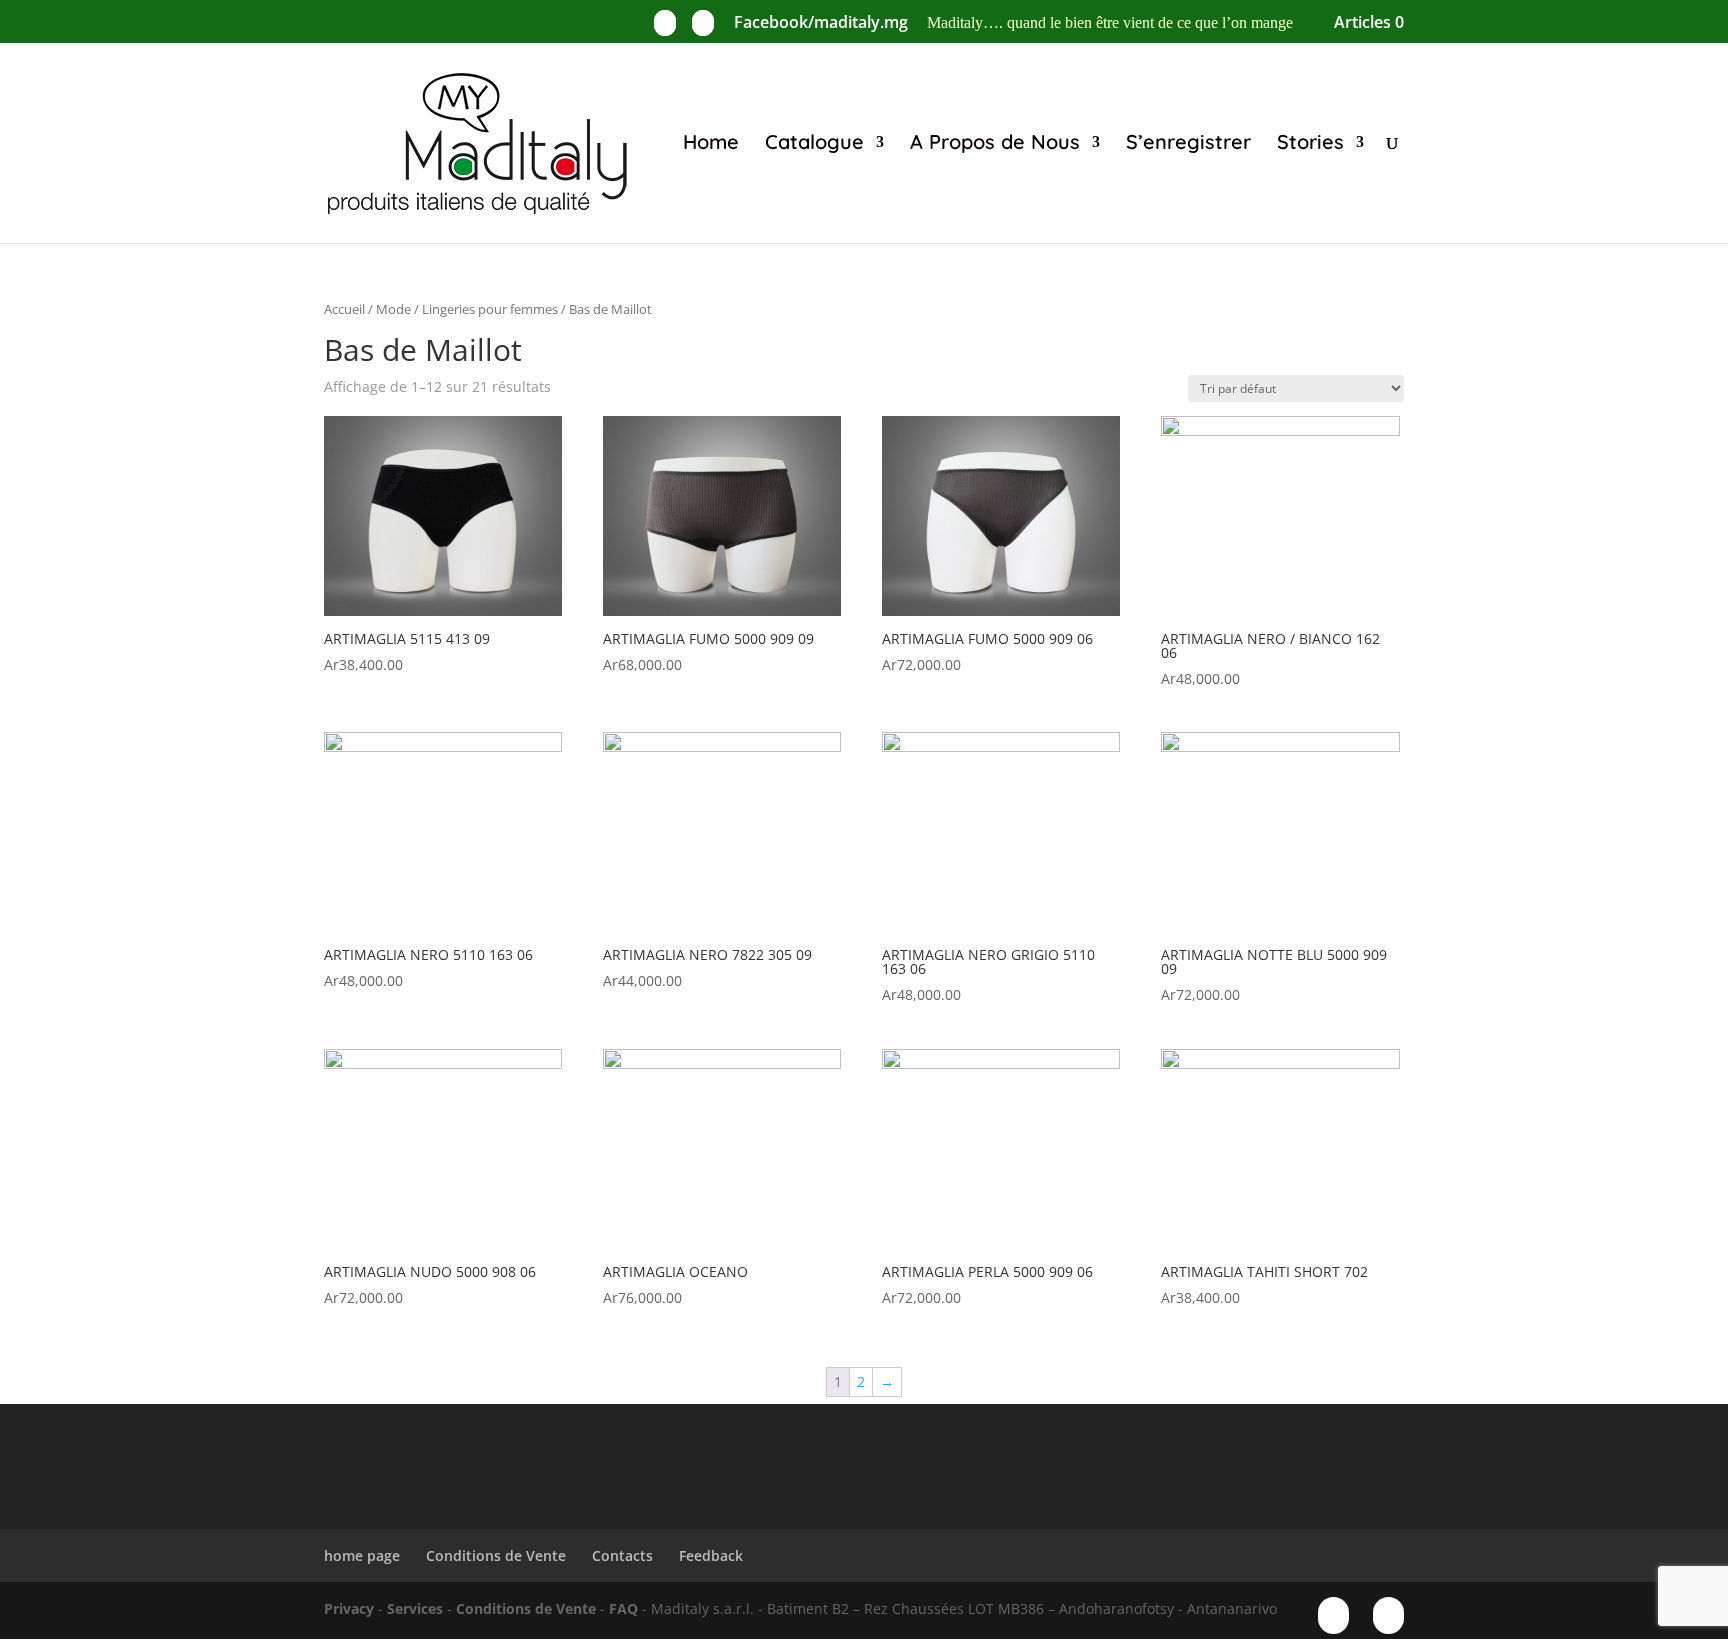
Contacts (622, 1555)
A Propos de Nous (995, 144)
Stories (1310, 144)
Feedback (711, 1555)
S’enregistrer (1188, 144)
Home (711, 144)
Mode (393, 309)
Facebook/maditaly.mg (821, 23)
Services (415, 1608)
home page (362, 1555)
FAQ (623, 1608)
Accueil (344, 309)
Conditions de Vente (496, 1555)
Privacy (349, 1608)
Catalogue (814, 144)
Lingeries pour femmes (490, 309)
